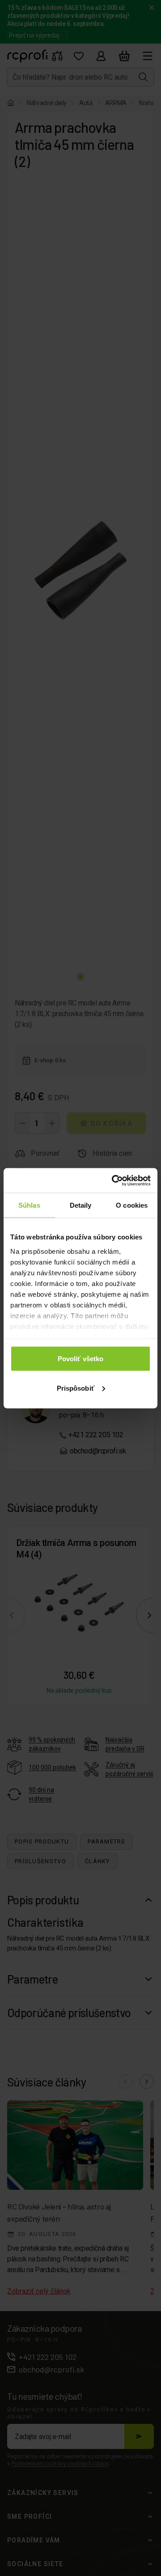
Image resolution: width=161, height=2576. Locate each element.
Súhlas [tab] (29, 1205)
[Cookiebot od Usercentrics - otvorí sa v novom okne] (114, 1180)
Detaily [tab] (81, 1205)
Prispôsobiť (76, 1388)
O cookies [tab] (132, 1205)
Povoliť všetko (80, 1359)
